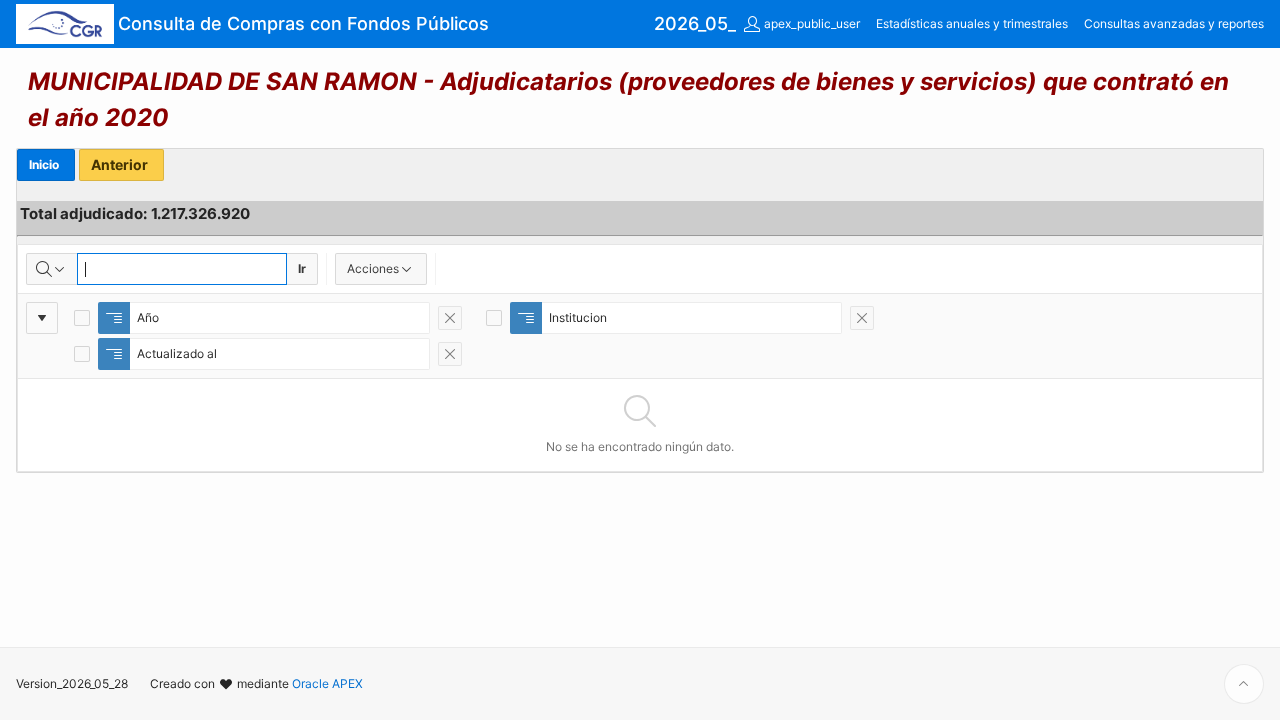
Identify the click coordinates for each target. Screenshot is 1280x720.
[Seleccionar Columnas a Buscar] (52, 269)
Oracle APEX (327, 683)
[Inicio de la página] (1244, 684)
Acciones (373, 268)
